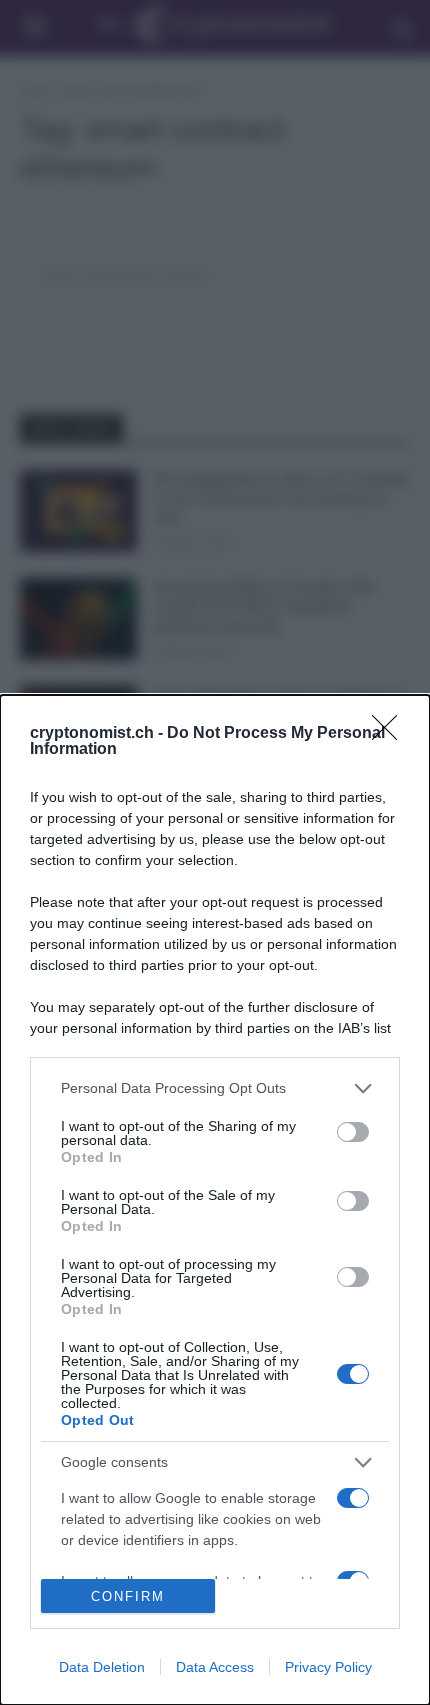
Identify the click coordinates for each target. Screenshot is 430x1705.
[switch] (353, 1132)
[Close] (391, 734)
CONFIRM (128, 1596)
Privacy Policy (328, 1667)
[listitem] (215, 1088)
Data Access (215, 1667)
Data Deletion (102, 1667)
